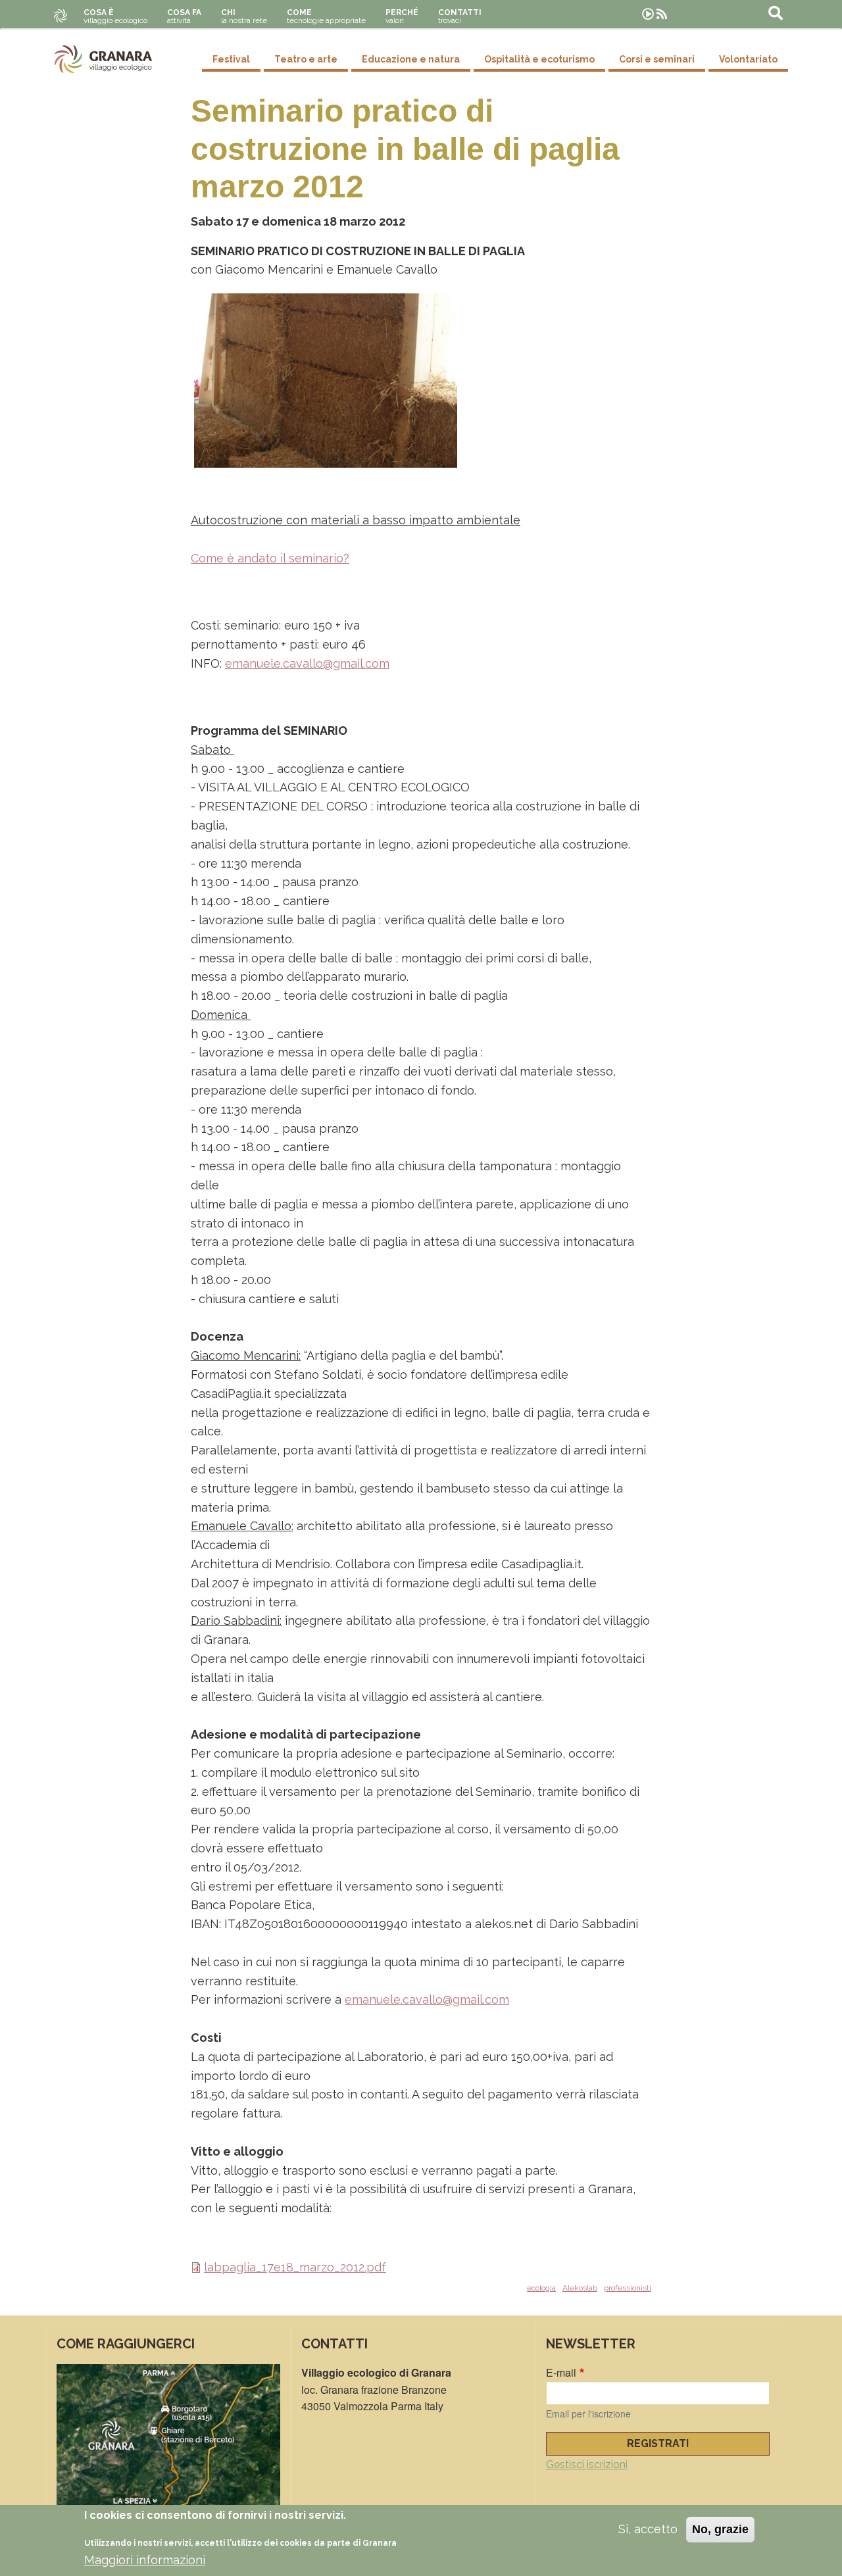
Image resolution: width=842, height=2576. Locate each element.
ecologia (541, 2288)
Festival (231, 59)
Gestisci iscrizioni (587, 2465)
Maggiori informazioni (145, 2560)
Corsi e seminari (657, 59)
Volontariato (748, 59)
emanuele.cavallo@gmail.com (307, 663)
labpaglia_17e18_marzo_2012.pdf (295, 2267)
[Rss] (662, 14)
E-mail (561, 2372)
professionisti (628, 2288)
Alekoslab (580, 2288)
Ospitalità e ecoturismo (539, 59)
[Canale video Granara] (648, 14)
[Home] (103, 59)
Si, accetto (648, 2529)
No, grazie (720, 2529)
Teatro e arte (306, 59)
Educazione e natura (411, 59)
